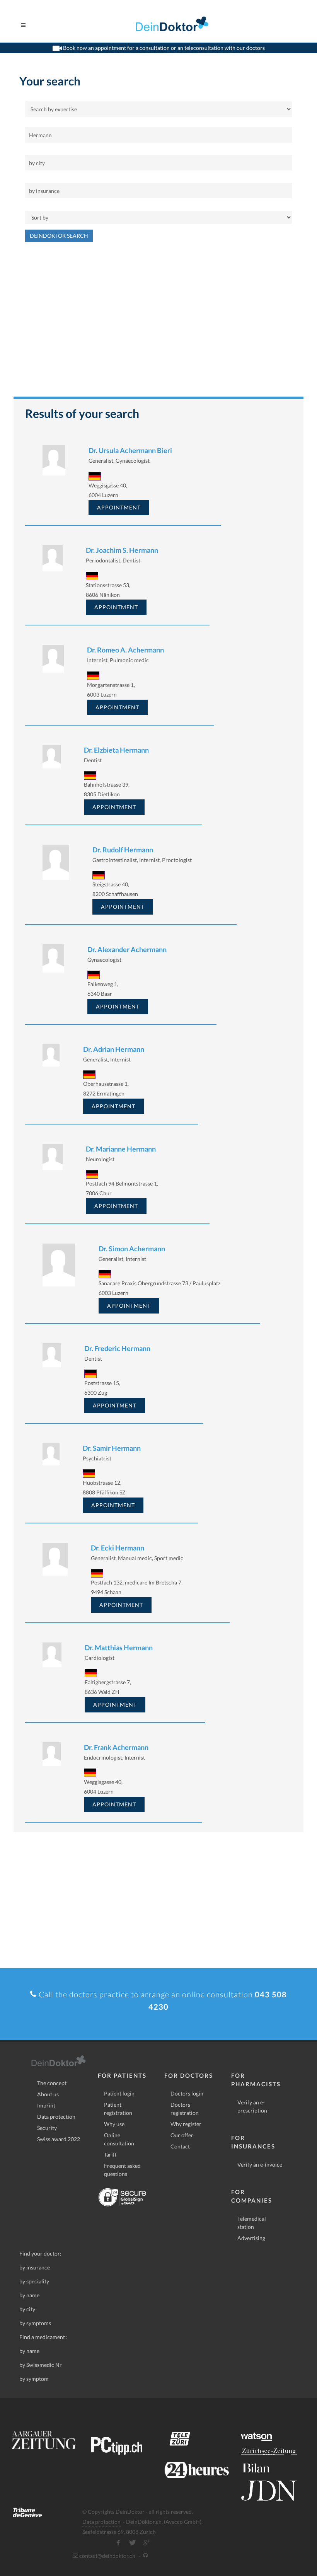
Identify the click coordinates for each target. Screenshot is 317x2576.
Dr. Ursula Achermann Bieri (130, 450)
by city (27, 2309)
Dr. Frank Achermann (116, 1747)
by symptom (34, 2379)
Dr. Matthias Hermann (119, 1647)
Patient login (119, 2093)
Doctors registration (185, 2109)
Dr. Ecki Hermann (118, 1548)
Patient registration (118, 2109)
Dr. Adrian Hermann (114, 1049)
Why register (186, 2124)
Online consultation (119, 2139)
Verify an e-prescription (252, 2106)
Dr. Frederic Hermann (117, 1348)
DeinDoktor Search (59, 236)
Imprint (46, 2105)
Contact (180, 2146)
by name (29, 2295)
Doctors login (187, 2093)
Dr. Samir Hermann (112, 1448)
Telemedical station (252, 2223)
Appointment (119, 507)
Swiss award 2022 (59, 2139)
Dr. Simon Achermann (132, 1249)
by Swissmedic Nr (41, 2365)
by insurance (35, 2267)
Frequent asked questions (122, 2170)
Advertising (251, 2238)
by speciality (34, 2281)
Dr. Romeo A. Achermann (125, 650)
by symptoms (35, 2323)
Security (47, 2128)
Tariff (110, 2154)
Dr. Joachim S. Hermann (122, 550)
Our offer (182, 2135)
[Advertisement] (158, 323)
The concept (52, 2083)
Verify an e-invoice (260, 2165)
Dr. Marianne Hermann (121, 1149)
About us (48, 2094)
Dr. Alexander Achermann (127, 949)
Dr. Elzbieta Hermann (116, 750)
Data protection (56, 2117)
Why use (114, 2124)
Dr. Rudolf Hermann (123, 850)
